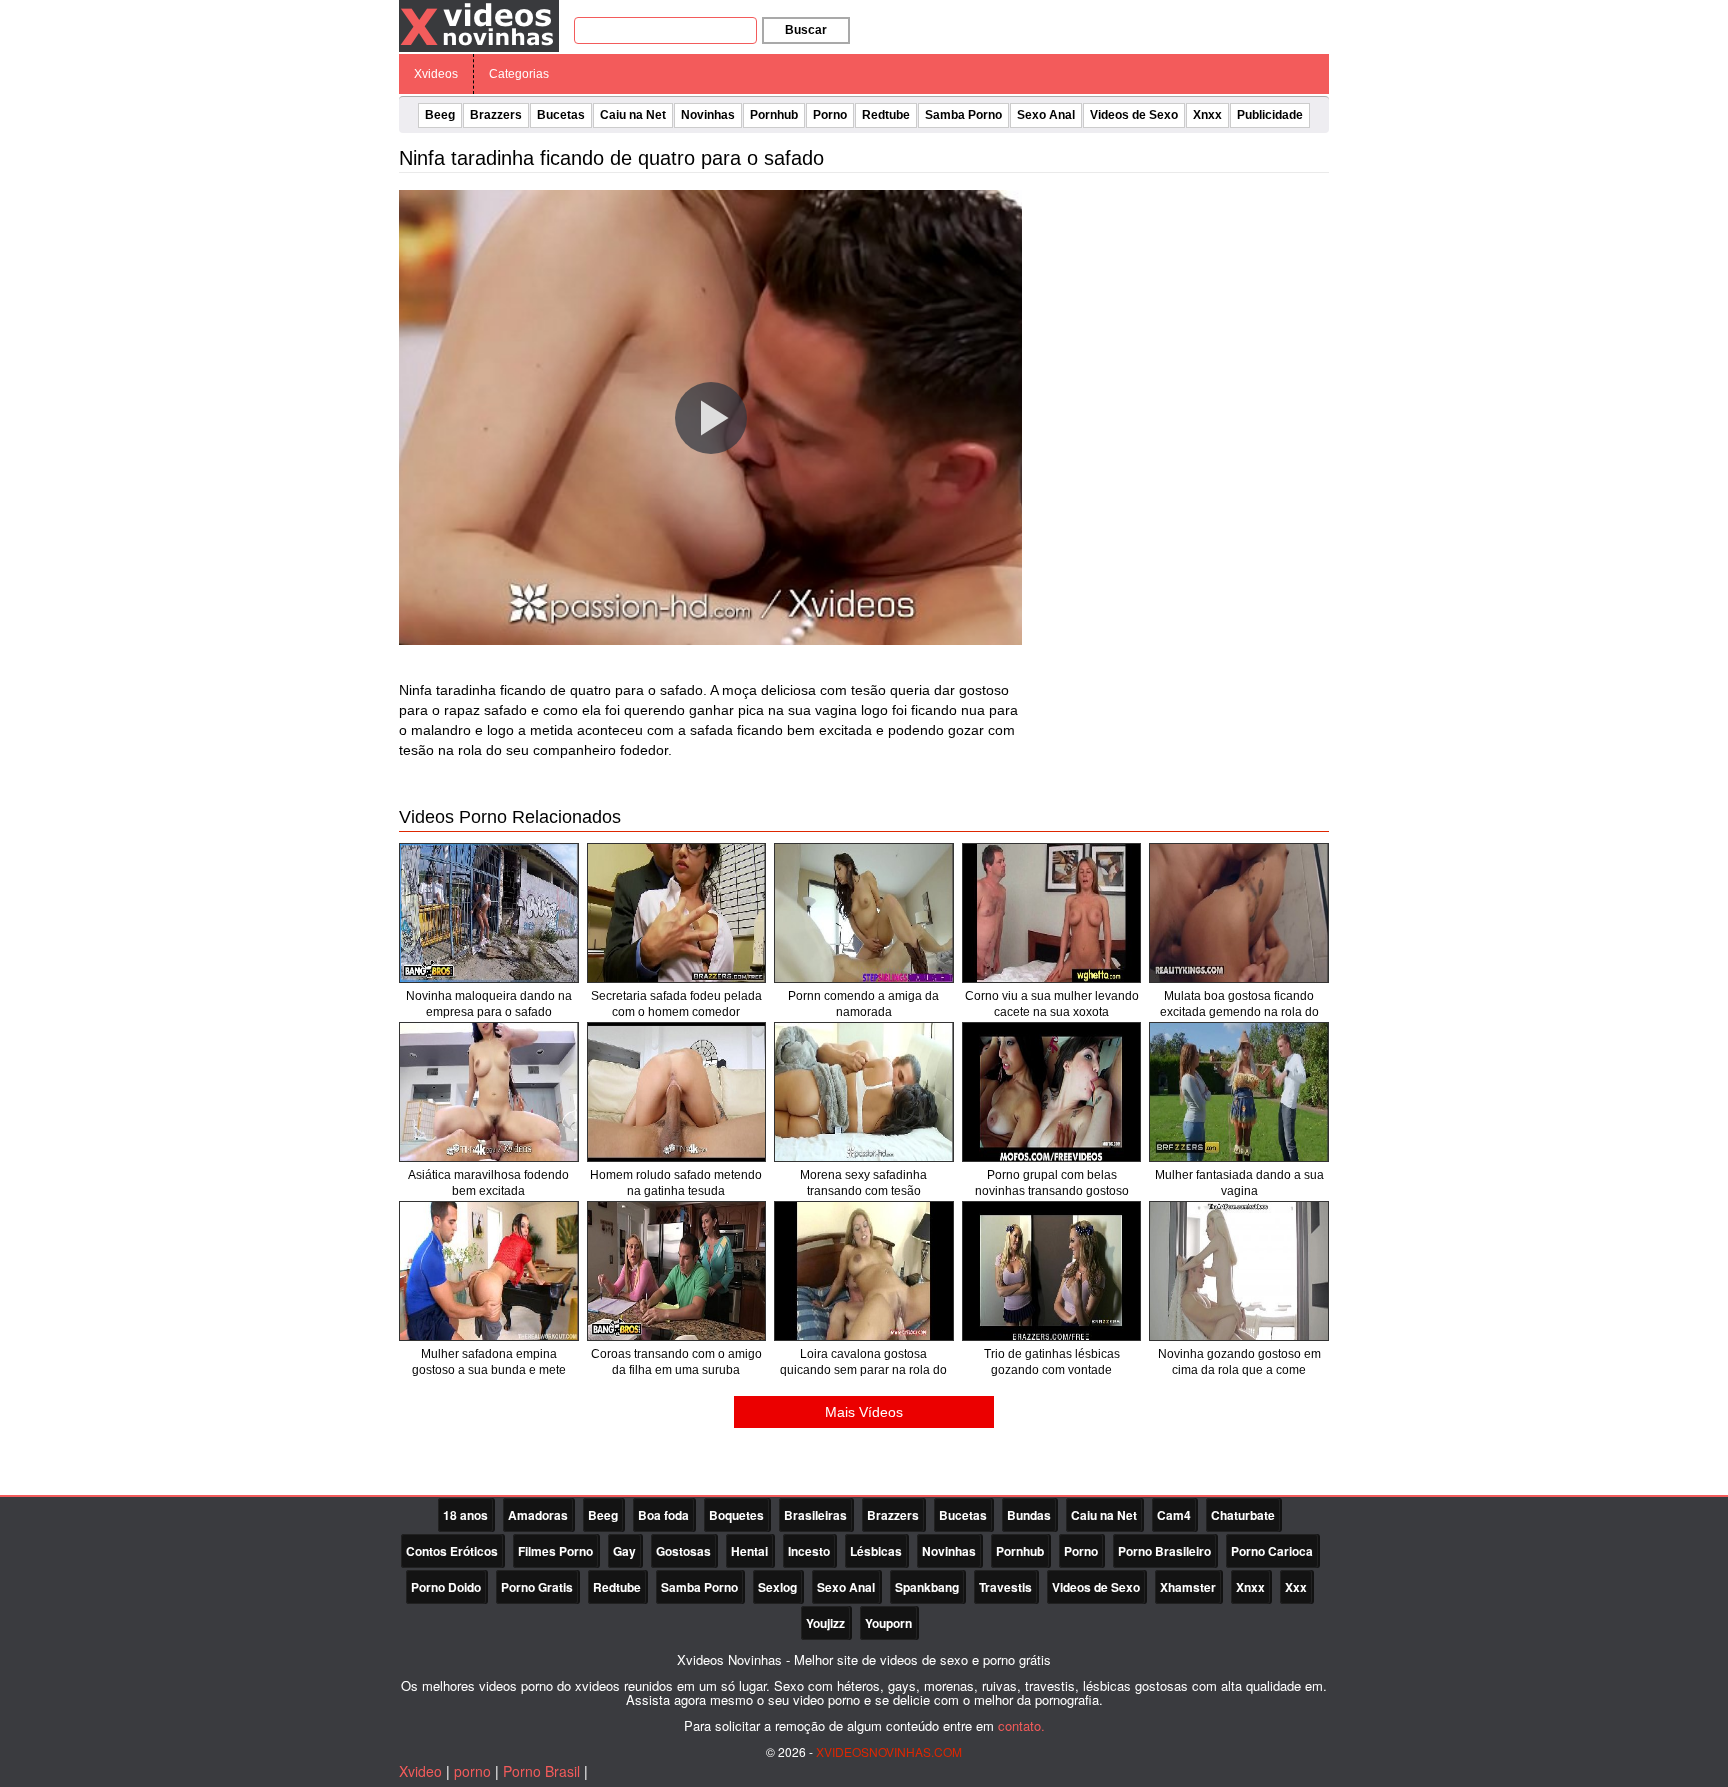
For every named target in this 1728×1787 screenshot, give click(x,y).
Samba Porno (963, 115)
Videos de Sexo (1134, 115)
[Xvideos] (479, 25)
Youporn (888, 1623)
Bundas (1029, 1515)
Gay (624, 1551)
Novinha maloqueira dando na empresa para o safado (489, 1004)
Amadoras (538, 1515)
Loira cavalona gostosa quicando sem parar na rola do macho (863, 1370)
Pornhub (774, 115)
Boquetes (736, 1515)
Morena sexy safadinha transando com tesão (863, 1183)
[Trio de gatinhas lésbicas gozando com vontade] (1052, 1271)
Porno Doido (446, 1587)
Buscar (806, 30)
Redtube (886, 115)
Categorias (519, 74)
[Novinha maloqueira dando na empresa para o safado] (489, 913)
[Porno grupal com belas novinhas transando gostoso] (1052, 1092)
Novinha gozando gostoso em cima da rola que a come (1239, 1362)
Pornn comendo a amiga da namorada (863, 1004)
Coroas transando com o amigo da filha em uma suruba (676, 1362)
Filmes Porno (555, 1551)
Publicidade (1270, 115)
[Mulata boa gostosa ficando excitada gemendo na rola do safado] (1239, 913)
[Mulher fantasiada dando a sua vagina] (1239, 1092)
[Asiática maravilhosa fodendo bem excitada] (489, 1092)
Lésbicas (876, 1551)
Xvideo (420, 1771)
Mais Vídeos (864, 1412)
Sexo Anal (1046, 115)
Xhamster (1188, 1587)
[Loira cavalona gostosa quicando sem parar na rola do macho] (864, 1271)
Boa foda (663, 1515)
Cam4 (1174, 1515)
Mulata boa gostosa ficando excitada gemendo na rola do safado (1239, 1012)
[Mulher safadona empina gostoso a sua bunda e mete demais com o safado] (489, 1271)
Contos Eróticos (452, 1551)
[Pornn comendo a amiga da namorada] (864, 913)
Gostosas (683, 1551)
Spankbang (927, 1587)
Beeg (440, 115)
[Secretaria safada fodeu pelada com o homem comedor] (677, 913)
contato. (1021, 1725)
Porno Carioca (1272, 1551)
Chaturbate (1243, 1515)
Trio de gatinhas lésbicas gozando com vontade (1052, 1362)
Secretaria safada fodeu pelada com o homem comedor (676, 1004)
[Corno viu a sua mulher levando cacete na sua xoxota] (1052, 913)
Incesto (809, 1551)
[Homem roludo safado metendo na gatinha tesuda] (677, 1092)
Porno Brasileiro (1164, 1551)
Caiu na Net (633, 115)
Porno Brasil (541, 1771)
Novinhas (708, 115)
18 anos (465, 1515)
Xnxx (1207, 115)
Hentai (749, 1551)
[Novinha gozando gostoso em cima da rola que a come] (1239, 1271)
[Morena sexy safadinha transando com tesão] (864, 1092)
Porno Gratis (537, 1587)
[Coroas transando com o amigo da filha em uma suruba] (677, 1271)
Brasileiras (815, 1515)
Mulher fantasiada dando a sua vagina (1239, 1183)
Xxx (1296, 1587)
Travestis (1005, 1587)
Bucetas (561, 115)
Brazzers (496, 115)
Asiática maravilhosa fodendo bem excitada (488, 1183)
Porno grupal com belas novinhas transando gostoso (1052, 1183)
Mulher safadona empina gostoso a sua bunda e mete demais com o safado (489, 1370)
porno (472, 1771)
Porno (830, 115)
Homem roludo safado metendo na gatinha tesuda (676, 1183)
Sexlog (777, 1587)
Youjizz (825, 1623)
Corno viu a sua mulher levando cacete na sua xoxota (1052, 1004)
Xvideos (436, 74)
